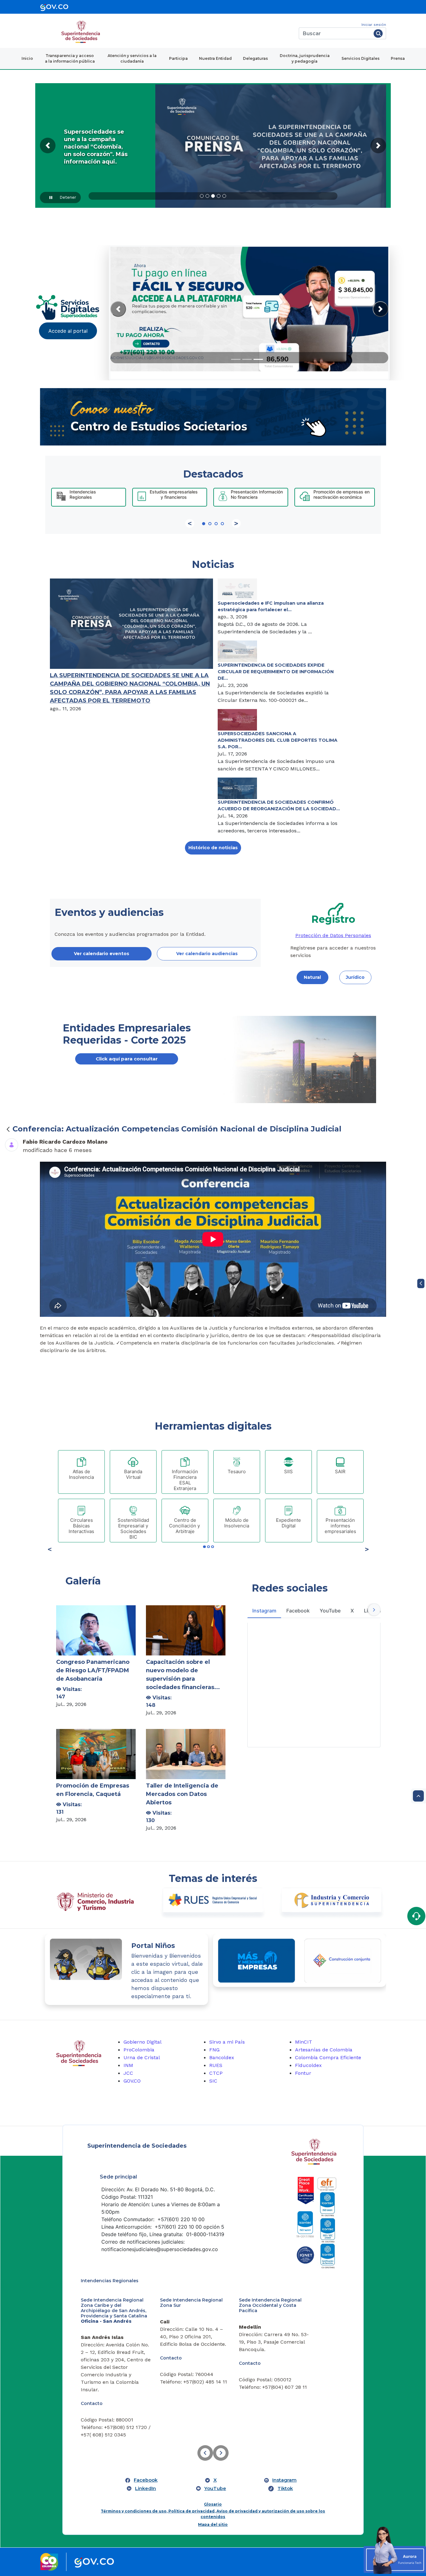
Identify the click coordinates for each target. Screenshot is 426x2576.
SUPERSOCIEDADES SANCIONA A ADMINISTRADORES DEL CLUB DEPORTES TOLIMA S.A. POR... (278, 740)
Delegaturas (255, 58)
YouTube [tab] (330, 1611)
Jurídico (355, 977)
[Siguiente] (236, 523)
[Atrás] (8, 1129)
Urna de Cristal (142, 2057)
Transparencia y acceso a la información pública (70, 58)
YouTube (215, 2435)
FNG (214, 2050)
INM (128, 2065)
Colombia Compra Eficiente (328, 2057)
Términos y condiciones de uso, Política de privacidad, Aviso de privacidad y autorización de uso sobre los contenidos (213, 2461)
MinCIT (304, 2042)
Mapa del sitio (213, 2471)
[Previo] (190, 523)
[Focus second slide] (247, 359)
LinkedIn (145, 2435)
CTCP (216, 2073)
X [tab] (352, 1611)
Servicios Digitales (361, 58)
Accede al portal (68, 331)
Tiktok (285, 2435)
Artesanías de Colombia (324, 2050)
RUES (216, 2065)
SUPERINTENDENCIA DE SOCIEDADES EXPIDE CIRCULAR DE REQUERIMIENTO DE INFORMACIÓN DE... (276, 672)
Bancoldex (222, 2057)
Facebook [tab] (298, 1611)
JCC (128, 2073)
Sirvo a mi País (227, 2042)
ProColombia (139, 2050)
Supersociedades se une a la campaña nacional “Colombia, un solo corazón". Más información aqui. (96, 147)
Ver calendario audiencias (207, 954)
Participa (178, 58)
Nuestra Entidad (215, 58)
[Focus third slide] (258, 359)
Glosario (213, 2451)
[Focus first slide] (236, 359)
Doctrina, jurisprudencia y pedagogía (305, 58)
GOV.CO (132, 2081)
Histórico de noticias (213, 848)
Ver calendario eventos (102, 954)
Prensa (398, 58)
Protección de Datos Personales (333, 935)
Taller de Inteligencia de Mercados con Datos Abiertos (182, 1794)
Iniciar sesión (374, 25)
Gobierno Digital (143, 2042)
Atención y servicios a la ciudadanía (132, 58)
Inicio (27, 58)
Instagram (284, 2427)
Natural (312, 977)
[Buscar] (378, 33)
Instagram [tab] (264, 1611)
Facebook (146, 2427)
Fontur (303, 2073)
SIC (213, 2081)
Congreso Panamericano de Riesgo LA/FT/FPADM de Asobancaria (93, 1670)
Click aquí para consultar (127, 1059)
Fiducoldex (308, 2065)
